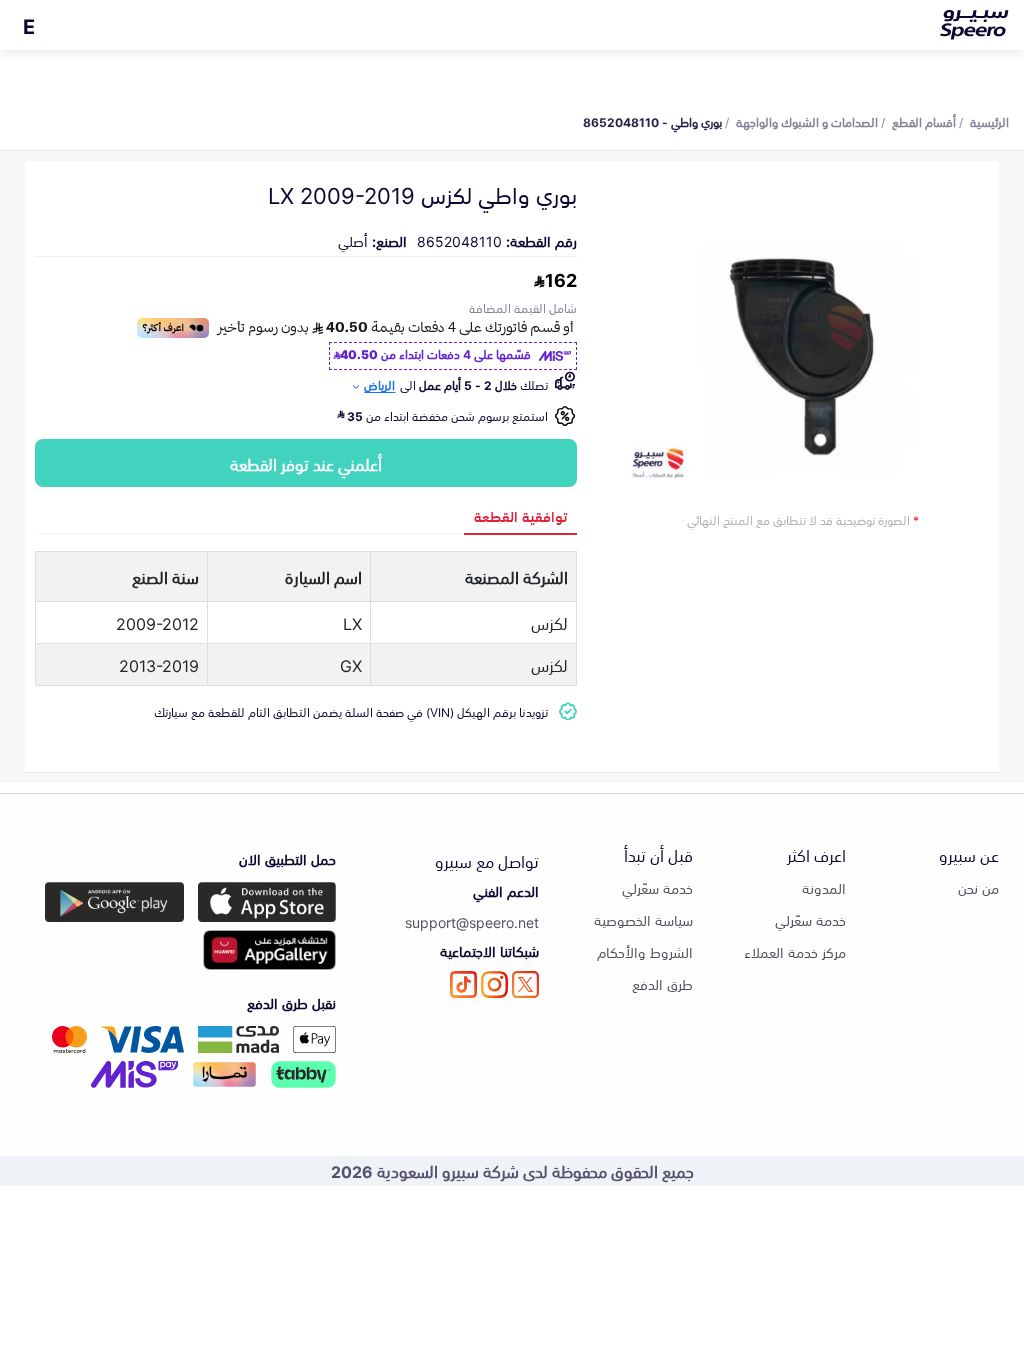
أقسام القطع (924, 121)
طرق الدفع (662, 983)
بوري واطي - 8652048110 (652, 121)
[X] (525, 984)
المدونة (824, 887)
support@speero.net (472, 921)
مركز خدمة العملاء (795, 951)
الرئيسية (989, 121)
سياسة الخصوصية (643, 919)
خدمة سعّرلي (810, 919)
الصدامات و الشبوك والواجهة (807, 121)
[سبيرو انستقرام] (494, 984)
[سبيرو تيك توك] (463, 984)
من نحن (978, 887)
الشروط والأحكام (645, 951)
